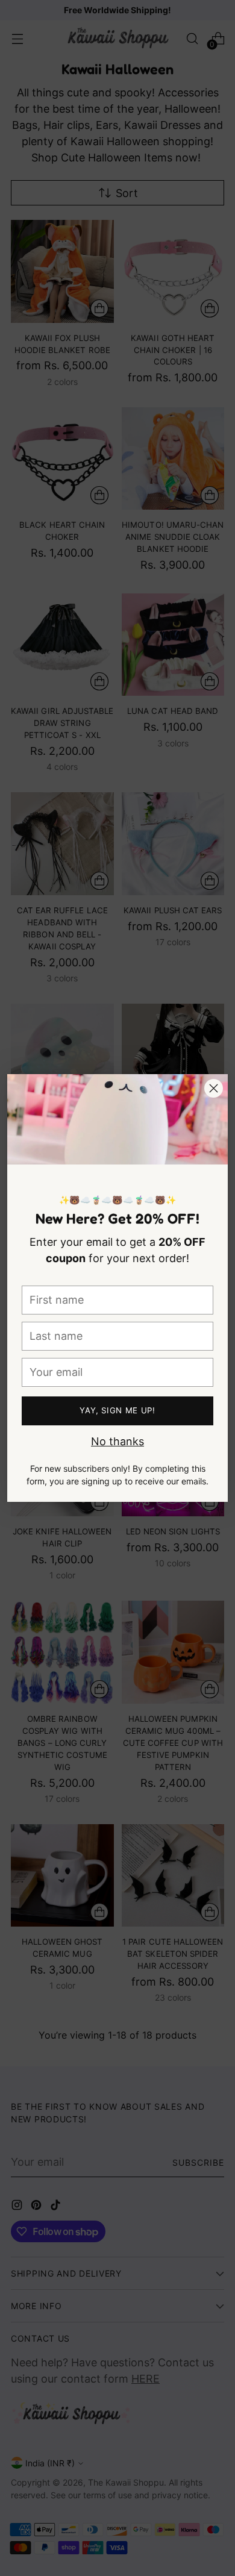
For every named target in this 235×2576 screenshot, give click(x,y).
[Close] (214, 1088)
